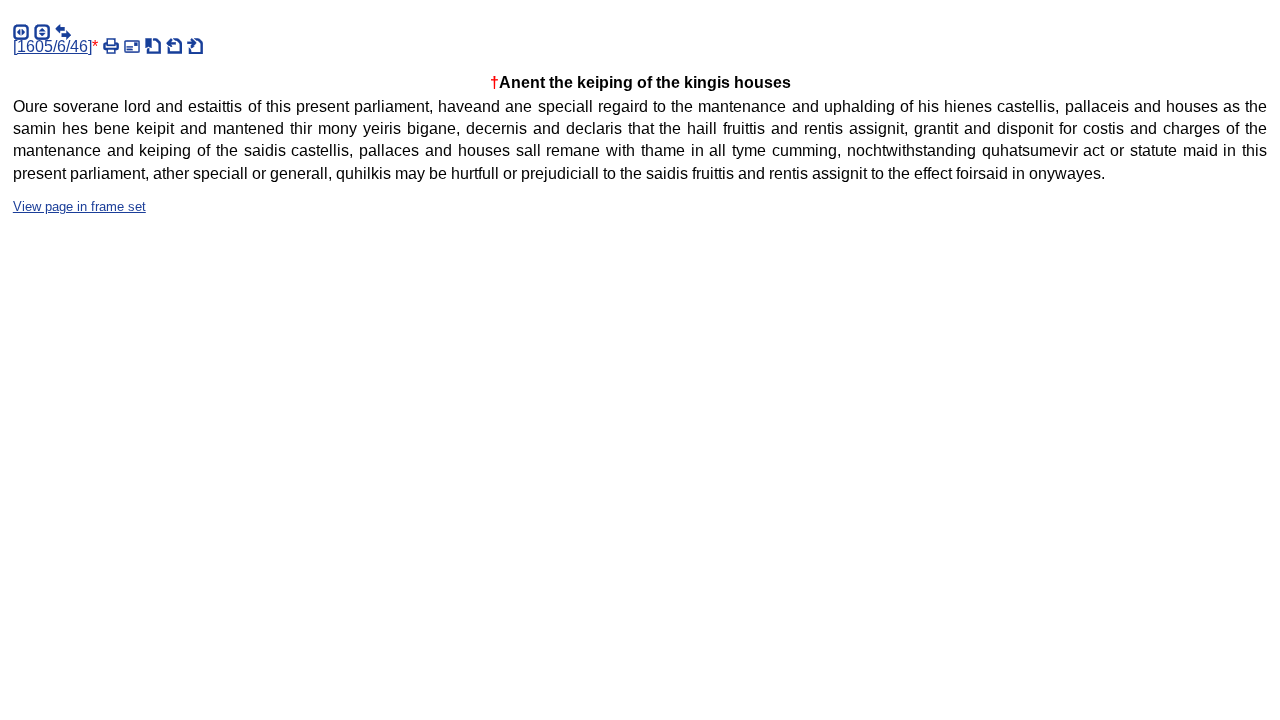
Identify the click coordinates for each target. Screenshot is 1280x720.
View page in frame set (79, 206)
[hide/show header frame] (42, 32)
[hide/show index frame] (21, 32)
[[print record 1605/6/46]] (111, 46)
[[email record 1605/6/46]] (132, 46)
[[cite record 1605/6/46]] (153, 46)
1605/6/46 (52, 46)
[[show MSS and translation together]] (63, 32)
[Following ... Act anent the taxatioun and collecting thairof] (195, 46)
